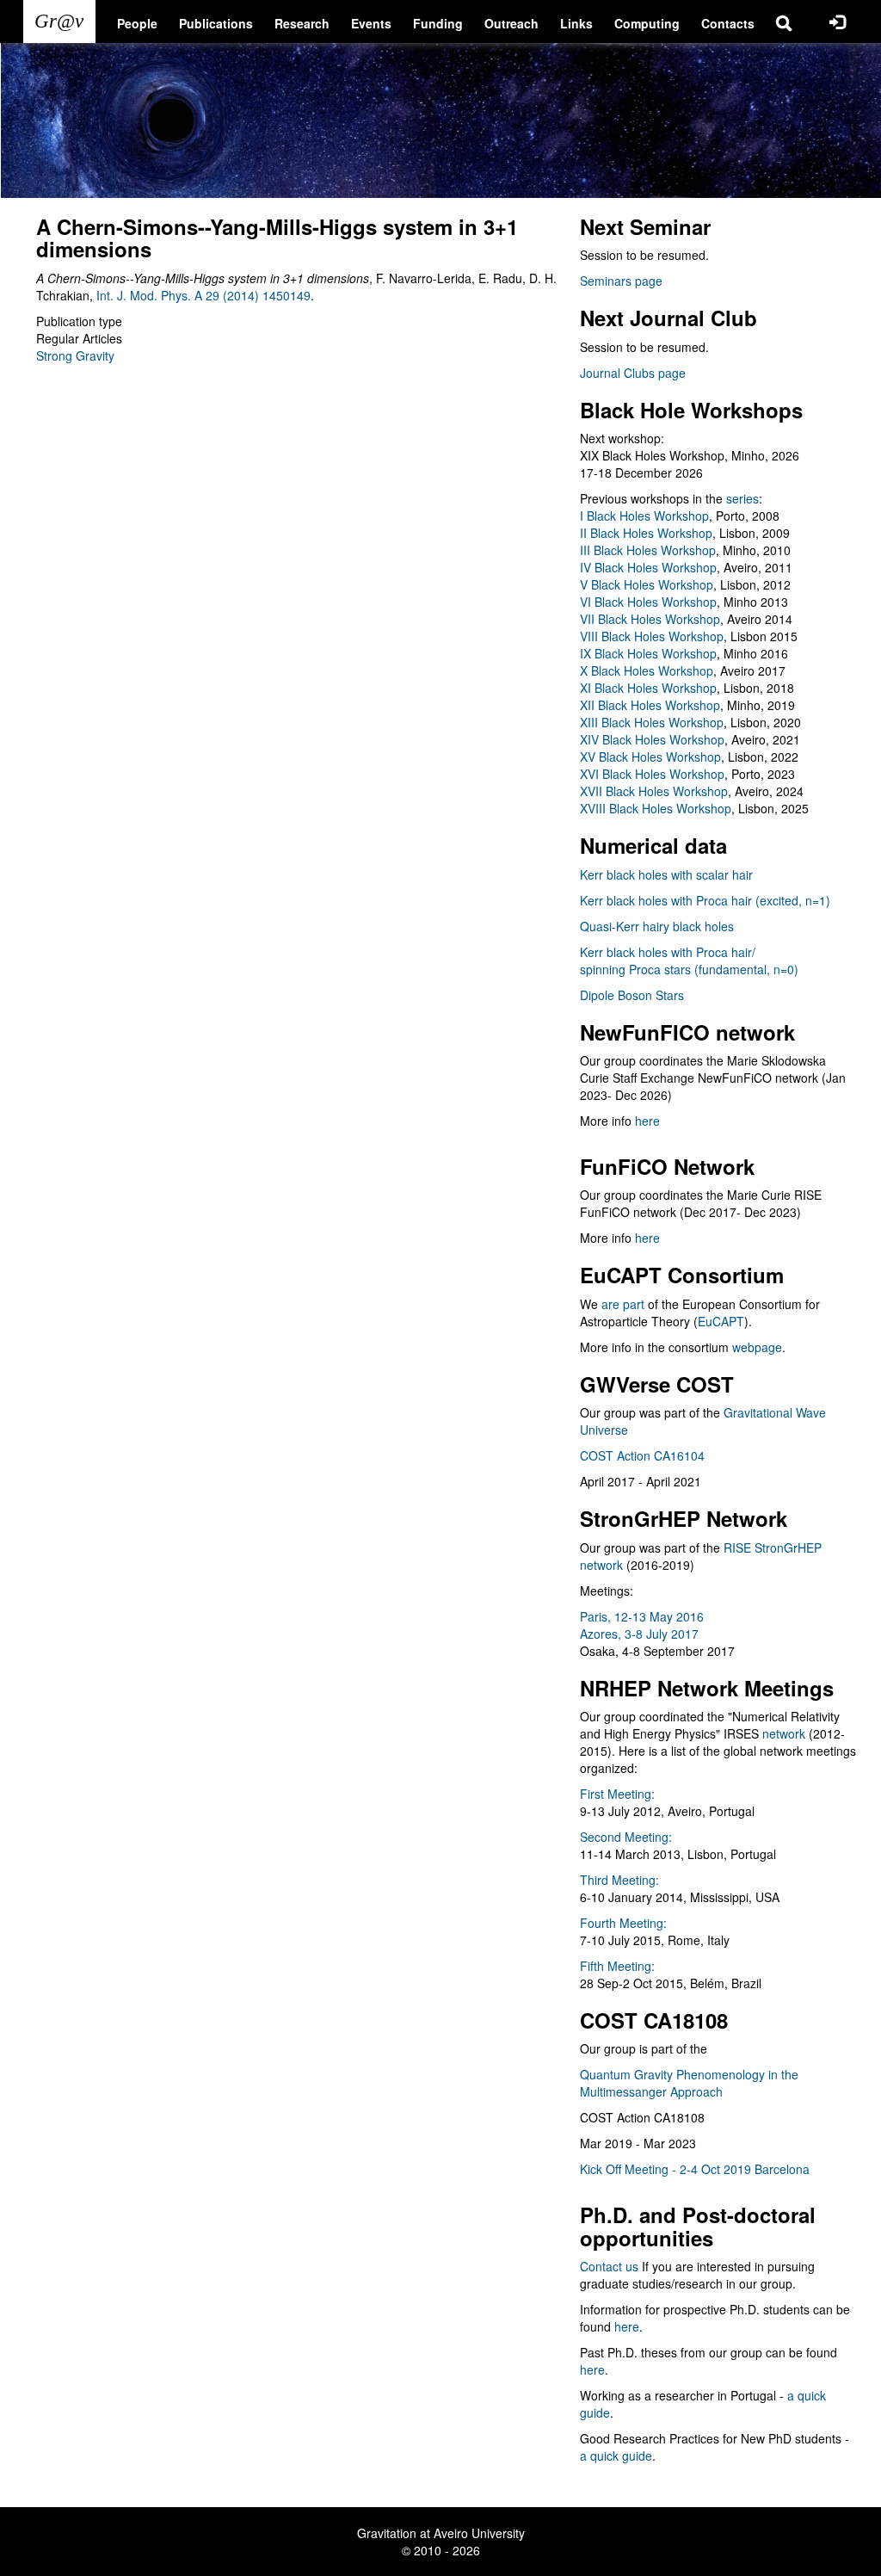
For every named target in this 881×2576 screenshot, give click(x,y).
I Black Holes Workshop (644, 516)
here (647, 1121)
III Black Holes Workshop (648, 550)
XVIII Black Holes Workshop (656, 808)
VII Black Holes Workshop (650, 619)
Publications (216, 23)
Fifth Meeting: (617, 1966)
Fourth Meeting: (623, 1923)
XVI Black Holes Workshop (652, 774)
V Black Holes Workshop (647, 584)
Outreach (511, 23)
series (742, 498)
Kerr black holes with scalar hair (666, 874)
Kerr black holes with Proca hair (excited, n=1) (705, 900)
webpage (757, 1347)
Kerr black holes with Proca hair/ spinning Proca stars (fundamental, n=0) (689, 961)
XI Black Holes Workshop (648, 688)
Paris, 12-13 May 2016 (642, 1616)
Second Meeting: (626, 1837)
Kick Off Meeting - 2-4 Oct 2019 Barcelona (695, 2169)
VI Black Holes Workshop (648, 602)
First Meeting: (617, 1794)
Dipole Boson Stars (632, 995)
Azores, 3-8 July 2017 (639, 1634)
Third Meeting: (619, 1880)
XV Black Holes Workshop (650, 757)
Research (302, 23)
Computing (647, 23)
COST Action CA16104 (642, 1455)
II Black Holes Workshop (646, 533)
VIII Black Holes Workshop (652, 636)
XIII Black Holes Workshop (652, 722)
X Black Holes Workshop (647, 670)
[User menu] (837, 22)
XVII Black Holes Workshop (654, 791)
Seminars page (621, 281)
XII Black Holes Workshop (650, 705)
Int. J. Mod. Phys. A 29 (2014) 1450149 (203, 295)
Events (371, 23)
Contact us (609, 2266)
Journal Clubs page (633, 373)
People (137, 23)
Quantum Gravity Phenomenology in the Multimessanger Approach (689, 2083)
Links (576, 23)
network (784, 1733)
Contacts (728, 23)
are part (623, 1304)
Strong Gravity (75, 355)
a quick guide (616, 2456)
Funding (438, 23)
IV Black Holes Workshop (648, 567)
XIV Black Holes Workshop (652, 739)
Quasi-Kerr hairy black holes (657, 926)
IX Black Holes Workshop (648, 653)
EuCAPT (721, 1321)
